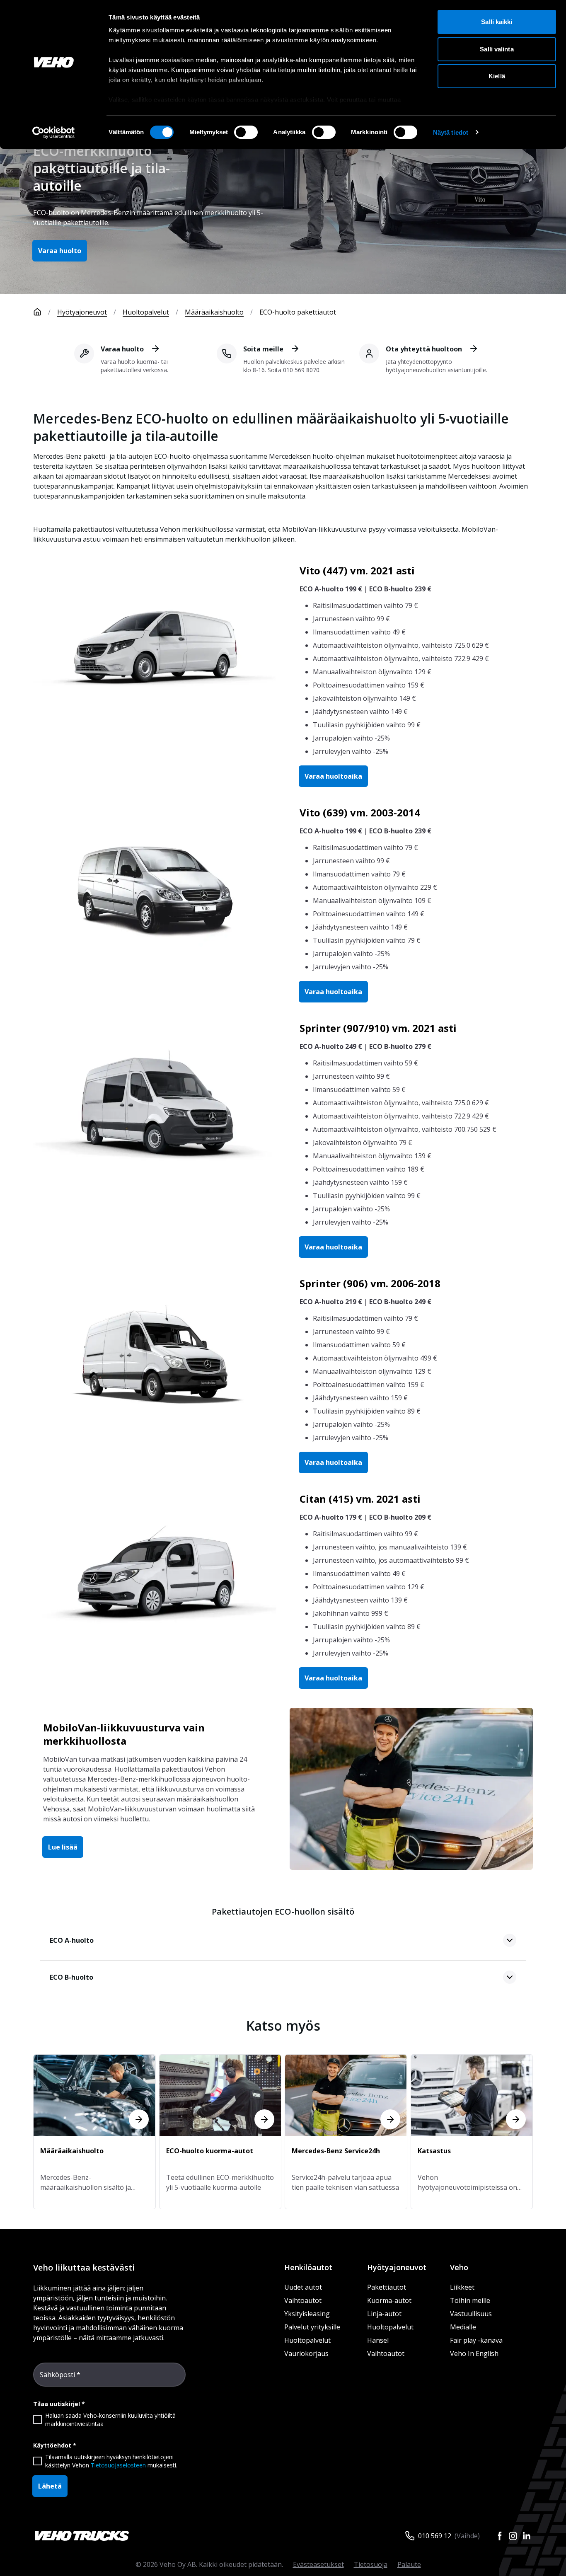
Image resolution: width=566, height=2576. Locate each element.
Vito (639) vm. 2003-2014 (360, 812)
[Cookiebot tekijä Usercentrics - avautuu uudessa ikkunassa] (54, 133)
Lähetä (50, 2486)
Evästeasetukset (318, 2564)
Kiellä (497, 76)
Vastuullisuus (471, 2314)
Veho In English (474, 2353)
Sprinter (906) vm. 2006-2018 (370, 1283)
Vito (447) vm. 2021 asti (357, 570)
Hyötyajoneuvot (82, 312)
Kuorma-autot (389, 2300)
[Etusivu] (37, 312)
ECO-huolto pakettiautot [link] (298, 312)
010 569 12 (435, 2536)
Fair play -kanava (476, 2340)
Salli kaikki (497, 22)
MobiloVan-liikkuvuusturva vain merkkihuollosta (124, 1734)
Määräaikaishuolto (214, 312)
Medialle (463, 2327)
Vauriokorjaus (306, 2353)
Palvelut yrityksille (312, 2327)
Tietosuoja (371, 2564)
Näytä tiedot (451, 132)
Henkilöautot (308, 2267)
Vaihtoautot (303, 2300)
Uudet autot (303, 2287)
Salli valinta (497, 49)
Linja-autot (384, 2314)
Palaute (409, 2564)
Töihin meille (470, 2300)
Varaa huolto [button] (60, 251)
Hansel (378, 2340)
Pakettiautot (387, 2287)
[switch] (246, 132)
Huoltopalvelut (146, 312)
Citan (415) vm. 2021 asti (360, 1499)
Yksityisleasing (307, 2314)
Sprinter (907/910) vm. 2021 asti (378, 1028)
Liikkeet (462, 2287)
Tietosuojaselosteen (118, 2465)
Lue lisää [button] (63, 1847)
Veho (459, 2267)
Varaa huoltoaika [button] (333, 776)
